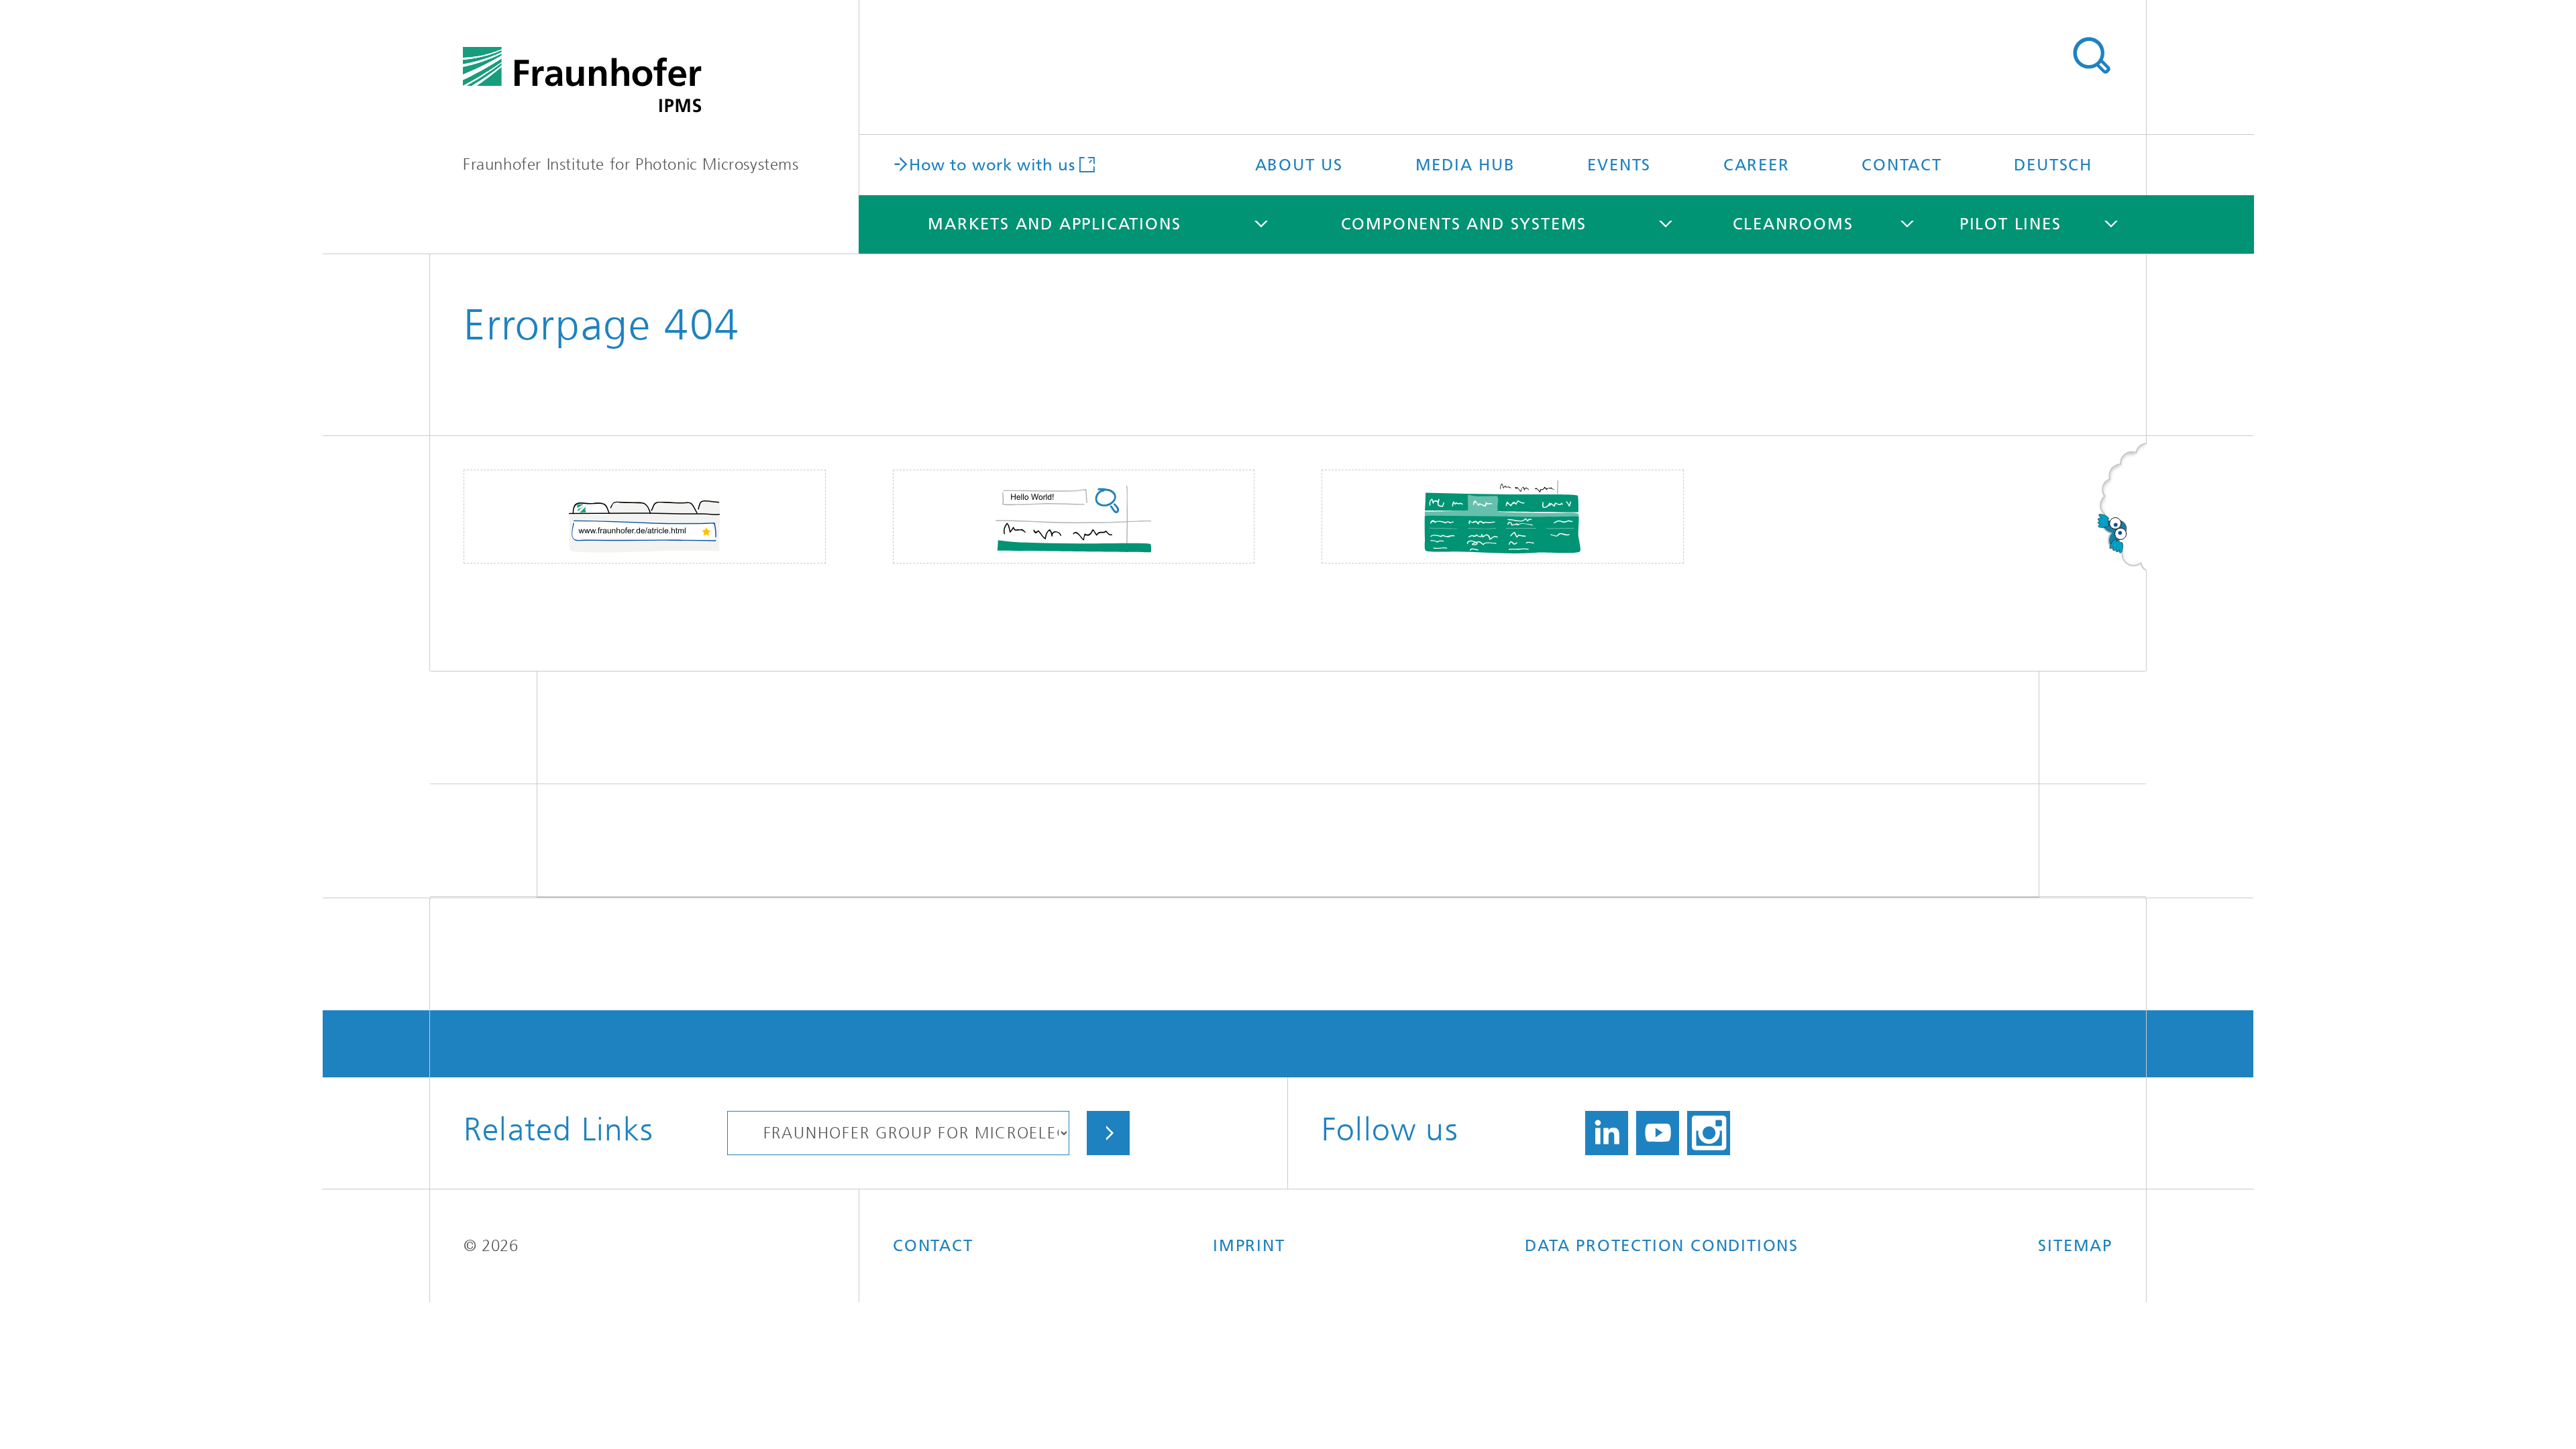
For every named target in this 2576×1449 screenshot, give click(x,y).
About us (1299, 165)
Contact (1902, 165)
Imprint (1249, 1246)
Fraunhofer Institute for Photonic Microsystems (631, 164)
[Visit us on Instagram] (1709, 1133)
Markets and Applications (1054, 224)
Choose (1108, 1133)
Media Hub (1465, 165)
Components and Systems (1464, 224)
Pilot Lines (2010, 224)
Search (2091, 56)
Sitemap (2075, 1246)
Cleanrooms (1793, 224)
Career (1757, 165)
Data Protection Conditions (1662, 1246)
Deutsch (2053, 165)
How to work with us (992, 164)
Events (1619, 165)
